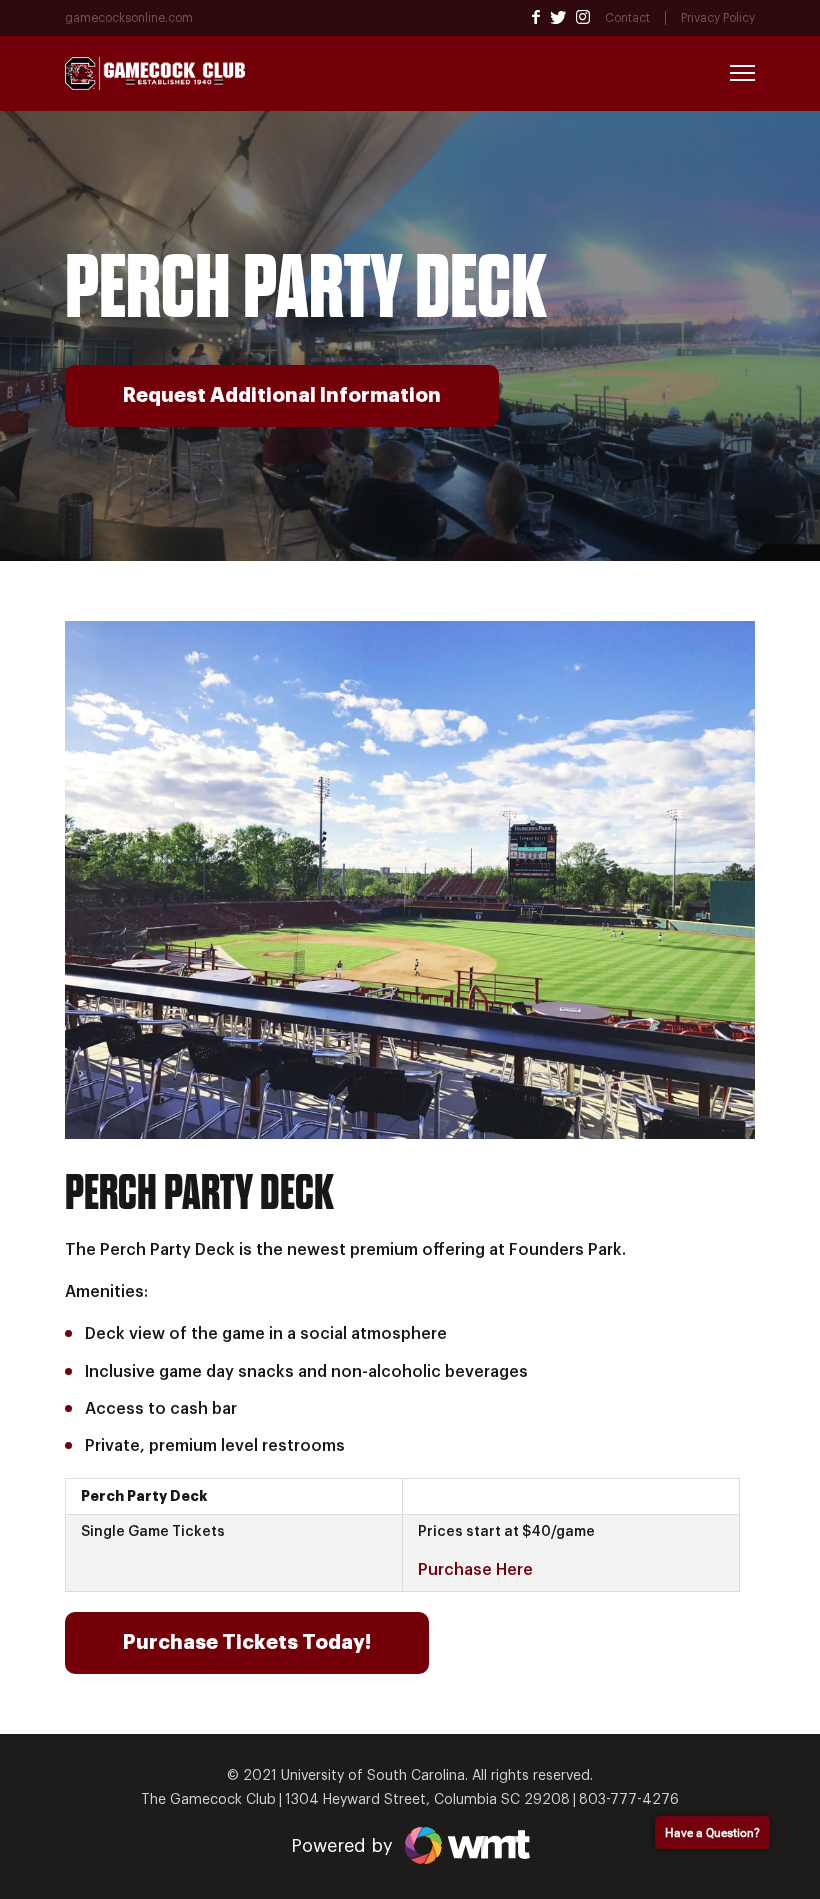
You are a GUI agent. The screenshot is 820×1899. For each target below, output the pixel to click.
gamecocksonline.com (129, 18)
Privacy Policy (718, 18)
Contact (627, 18)
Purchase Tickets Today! (247, 1642)
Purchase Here (475, 1570)
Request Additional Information (282, 395)
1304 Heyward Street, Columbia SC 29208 (427, 1800)
